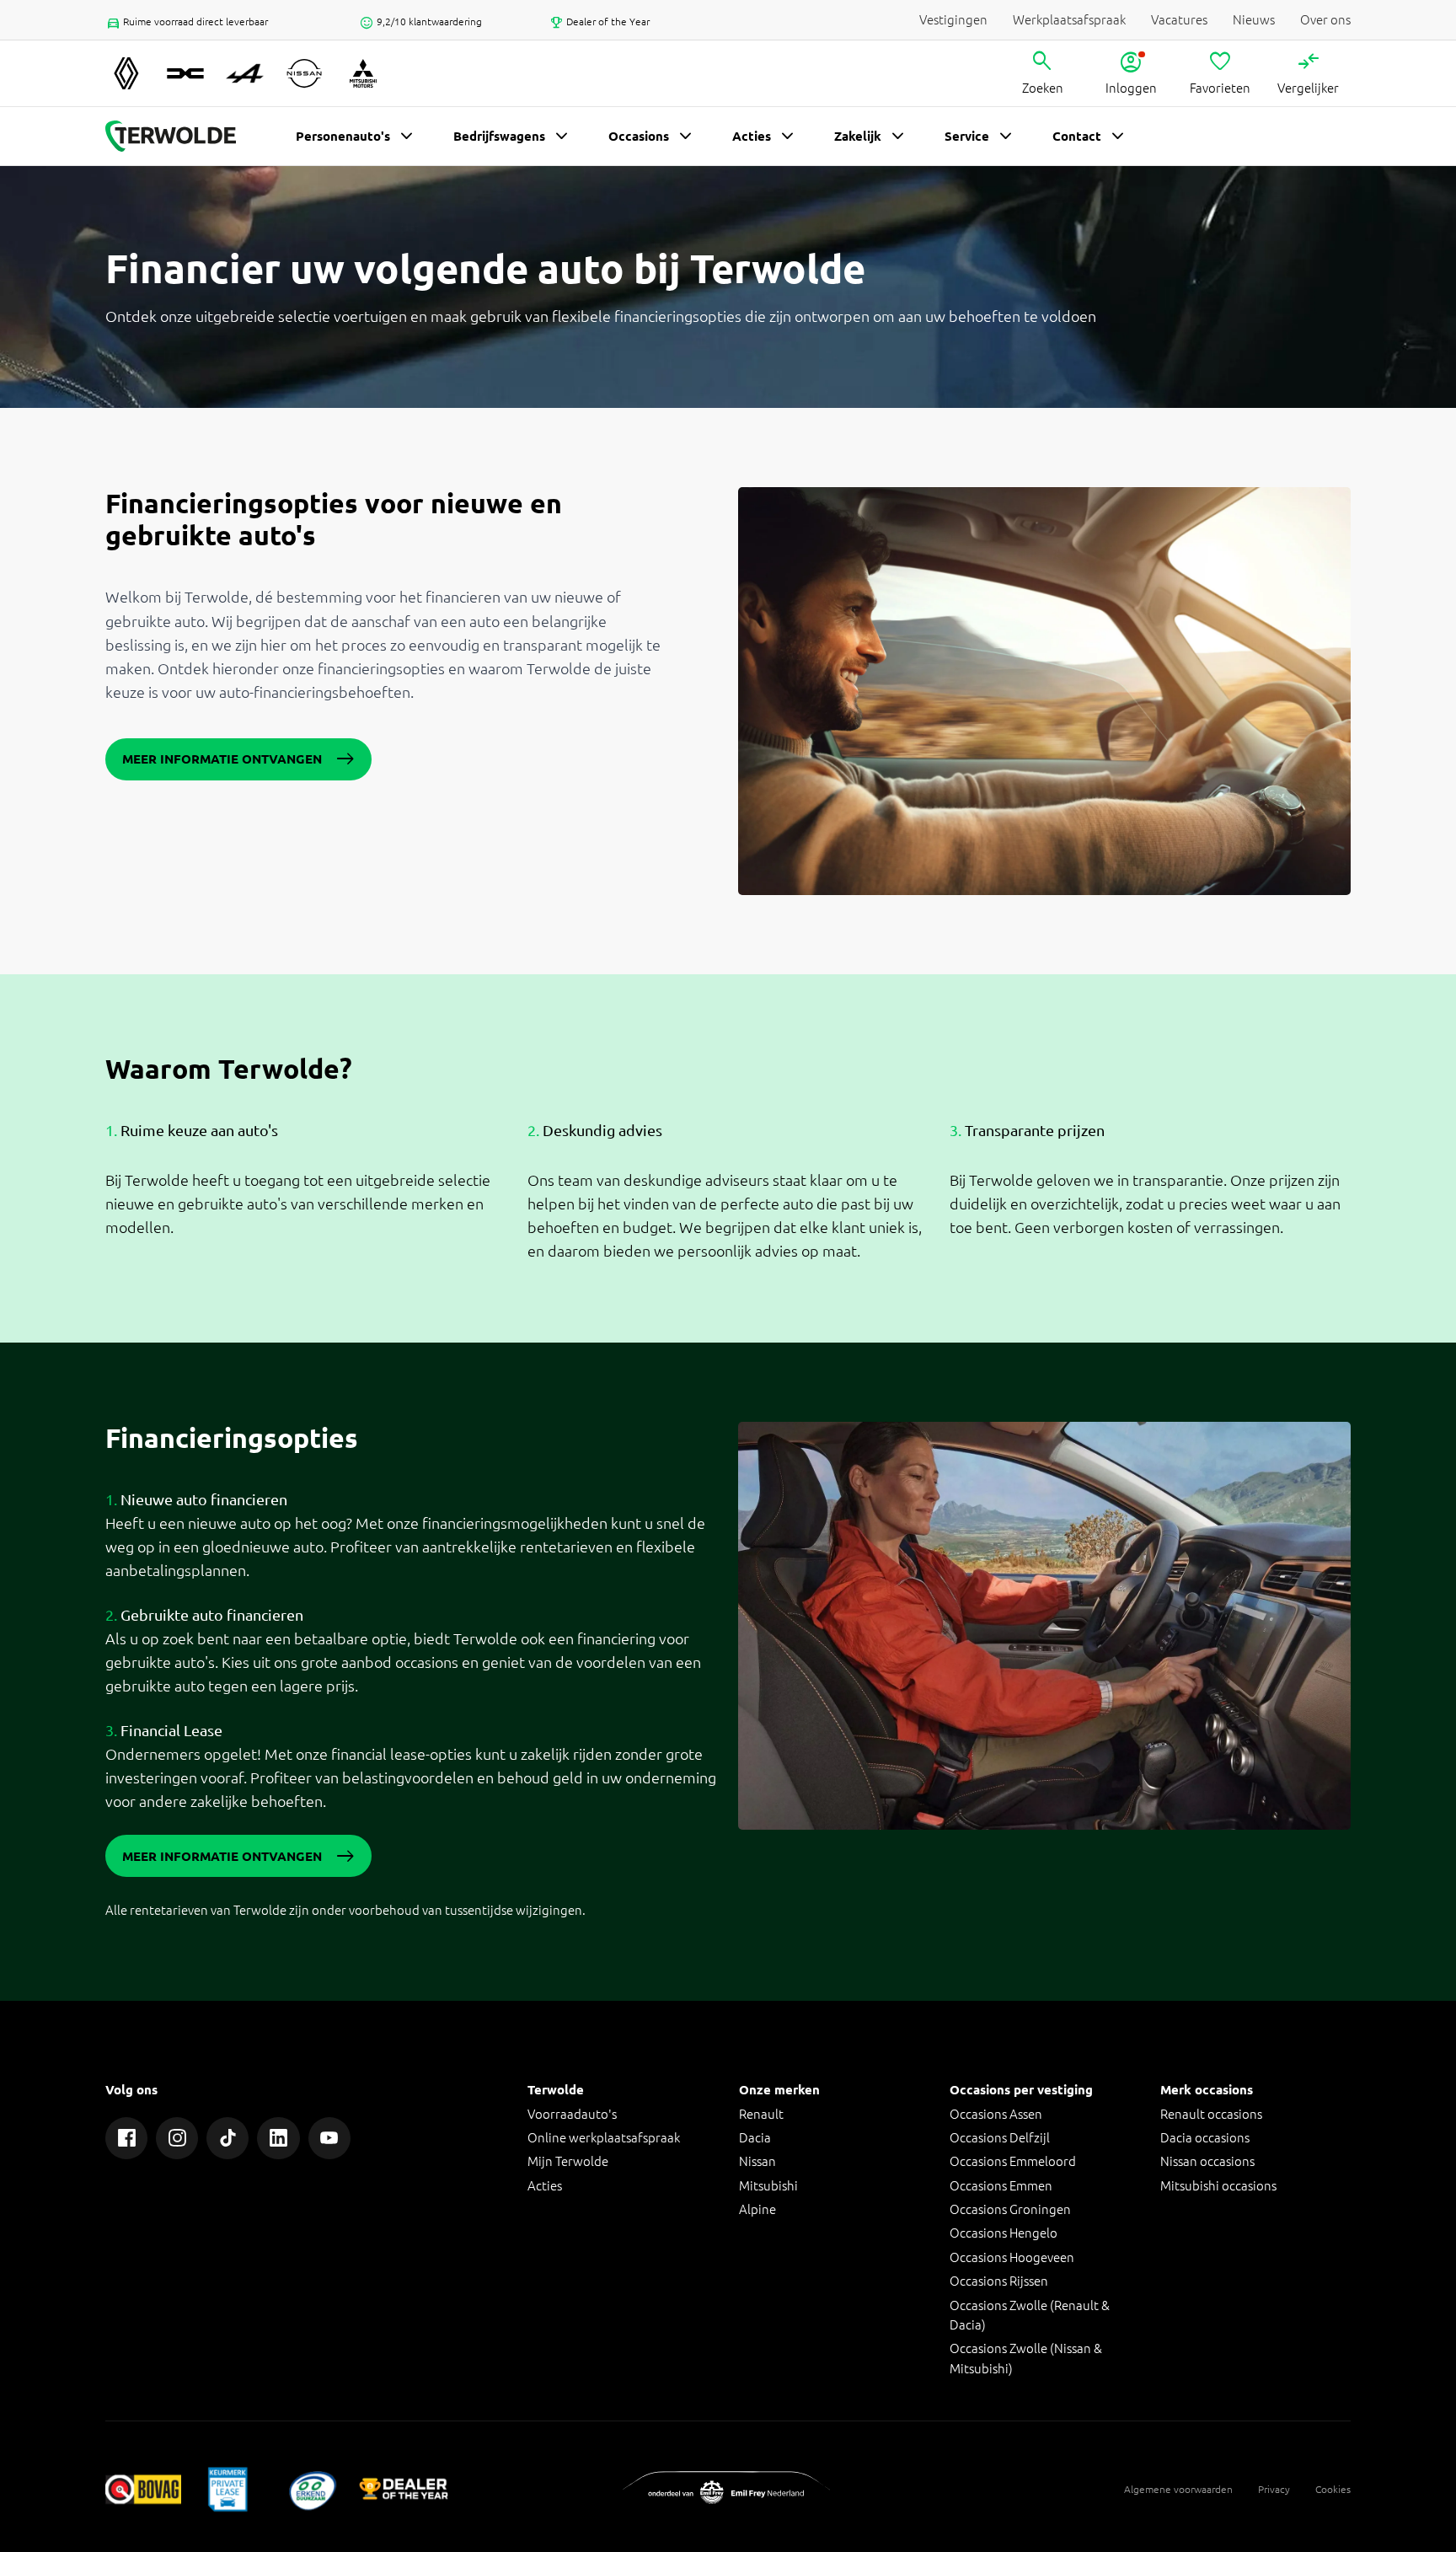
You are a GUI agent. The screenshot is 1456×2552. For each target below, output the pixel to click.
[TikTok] (227, 2138)
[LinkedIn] (278, 2138)
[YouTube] (329, 2138)
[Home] (171, 137)
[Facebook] (126, 2138)
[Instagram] (177, 2138)
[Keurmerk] (143, 2489)
